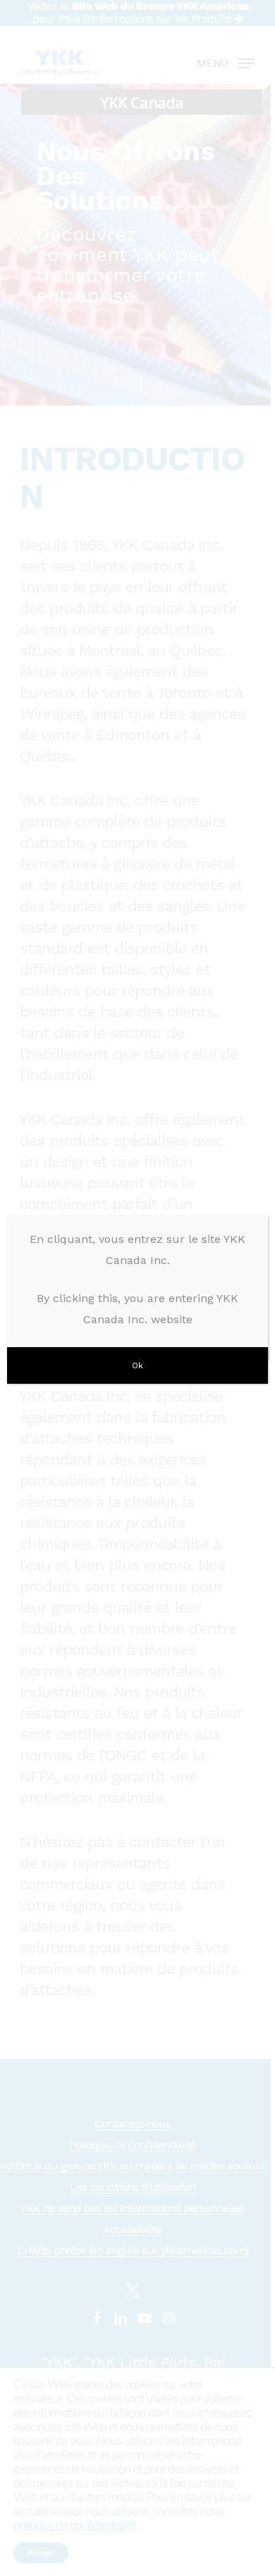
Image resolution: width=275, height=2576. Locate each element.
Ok (137, 1365)
